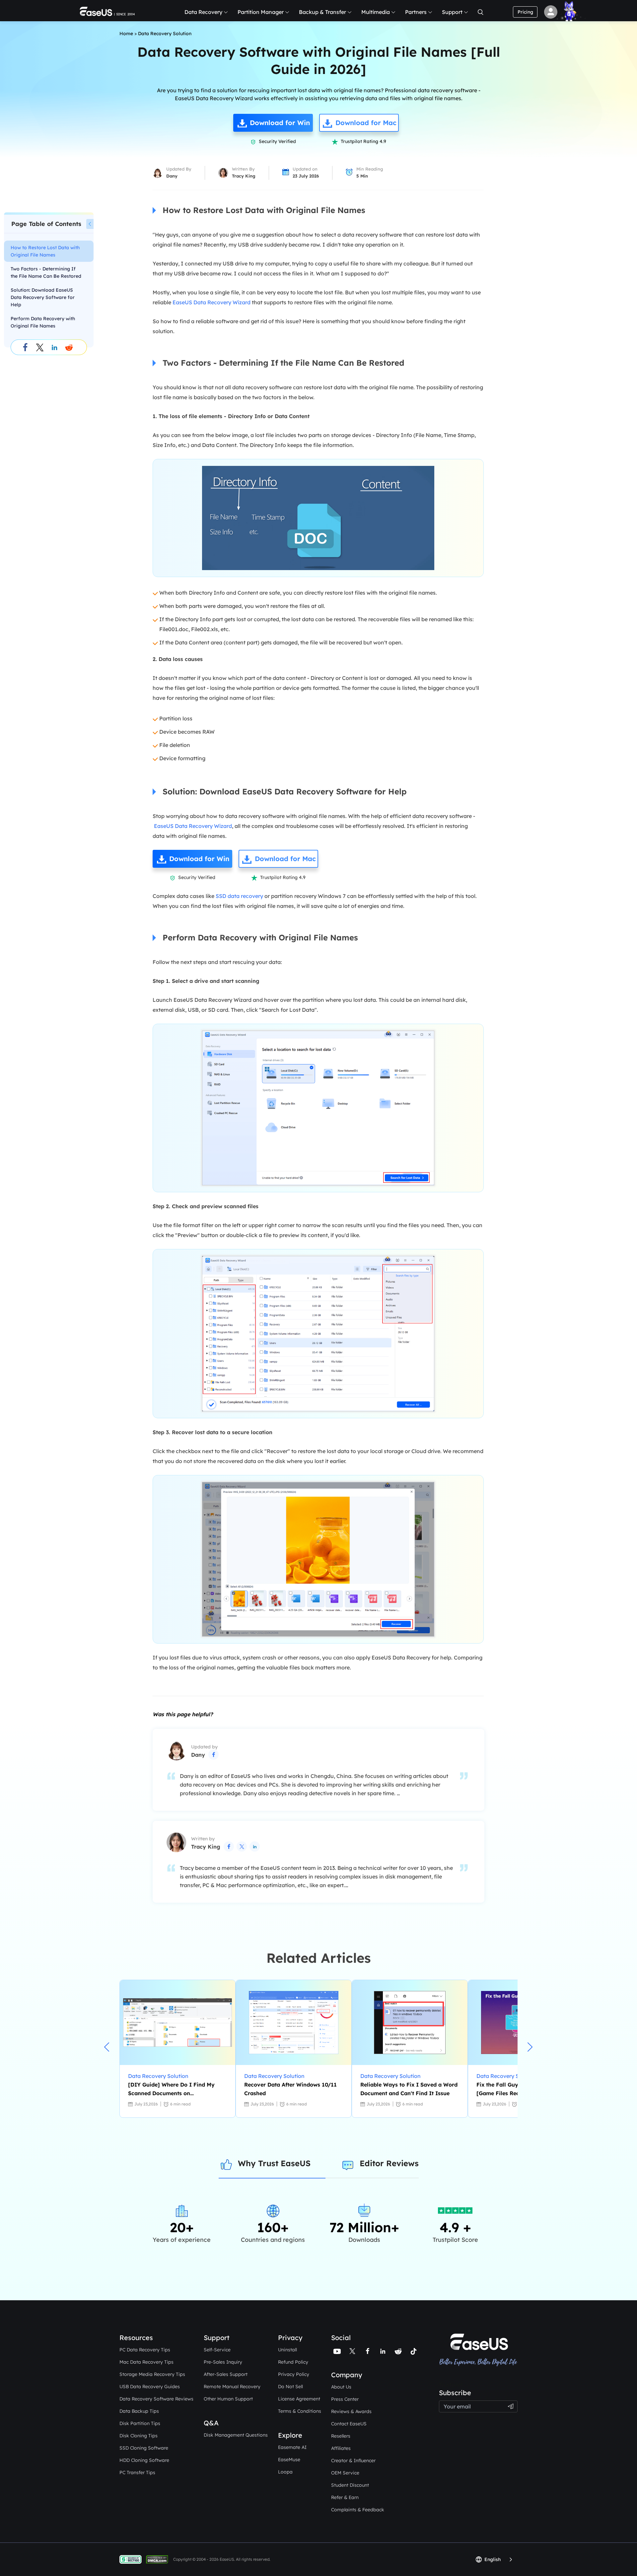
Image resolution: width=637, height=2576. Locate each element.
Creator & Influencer (353, 2461)
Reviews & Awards (351, 2411)
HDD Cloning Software (144, 2460)
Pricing (525, 12)
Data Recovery (203, 12)
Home (126, 34)
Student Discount (350, 2485)
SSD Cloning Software (144, 2448)
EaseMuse (289, 2460)
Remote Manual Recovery (232, 2387)
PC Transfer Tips (137, 2472)
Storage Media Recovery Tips (152, 2374)
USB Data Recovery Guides (150, 2387)
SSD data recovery (239, 896)
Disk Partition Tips (140, 2423)
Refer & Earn (345, 2497)
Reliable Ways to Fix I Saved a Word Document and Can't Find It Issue (409, 2089)
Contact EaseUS (349, 2424)
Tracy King (244, 176)
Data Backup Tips (139, 2411)
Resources (136, 2338)
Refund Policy (293, 2362)
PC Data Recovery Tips (145, 2350)
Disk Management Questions (236, 2435)
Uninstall (287, 2350)
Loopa (285, 2472)
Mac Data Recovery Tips (146, 2362)
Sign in (551, 12)
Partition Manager (261, 12)
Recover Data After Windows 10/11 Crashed (290, 2089)
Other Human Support (228, 2399)
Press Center (345, 2399)
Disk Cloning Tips (139, 2436)
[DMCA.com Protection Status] (159, 2559)
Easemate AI (292, 2447)
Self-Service (217, 2350)
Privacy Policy (294, 2374)
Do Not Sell (290, 2387)
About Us (341, 2387)
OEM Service (345, 2473)
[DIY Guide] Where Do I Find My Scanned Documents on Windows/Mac (171, 2089)
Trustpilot (451, 2385)
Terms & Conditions (300, 2411)
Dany (172, 176)
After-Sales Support (226, 2374)
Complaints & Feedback (358, 2510)
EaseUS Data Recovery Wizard (212, 302)
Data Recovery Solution (165, 34)
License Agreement (299, 2399)
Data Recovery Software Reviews (156, 2399)
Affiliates (341, 2448)
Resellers (341, 2436)
